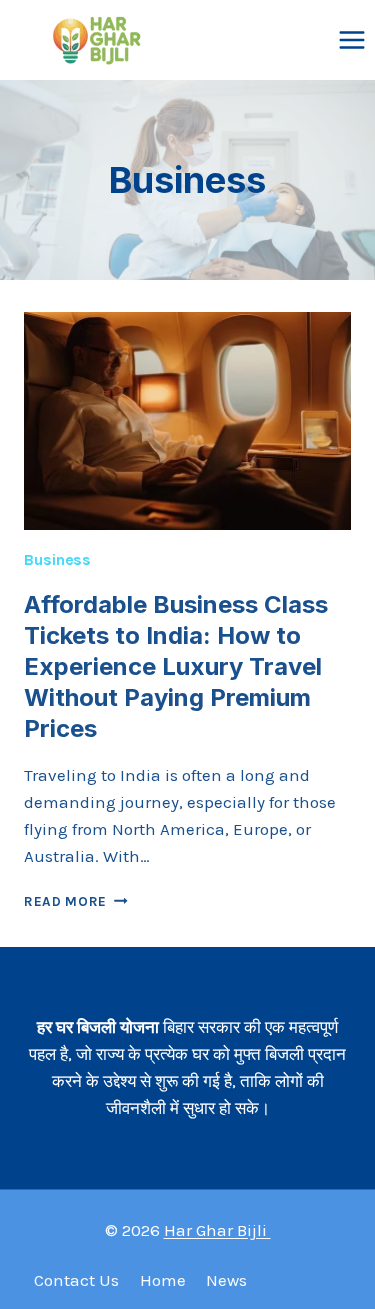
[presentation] (187, 421)
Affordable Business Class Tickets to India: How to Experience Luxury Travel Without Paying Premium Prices (176, 667)
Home (163, 1280)
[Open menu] (351, 39)
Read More (76, 901)
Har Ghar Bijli (217, 1230)
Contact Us (76, 1280)
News (226, 1280)
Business (57, 559)
